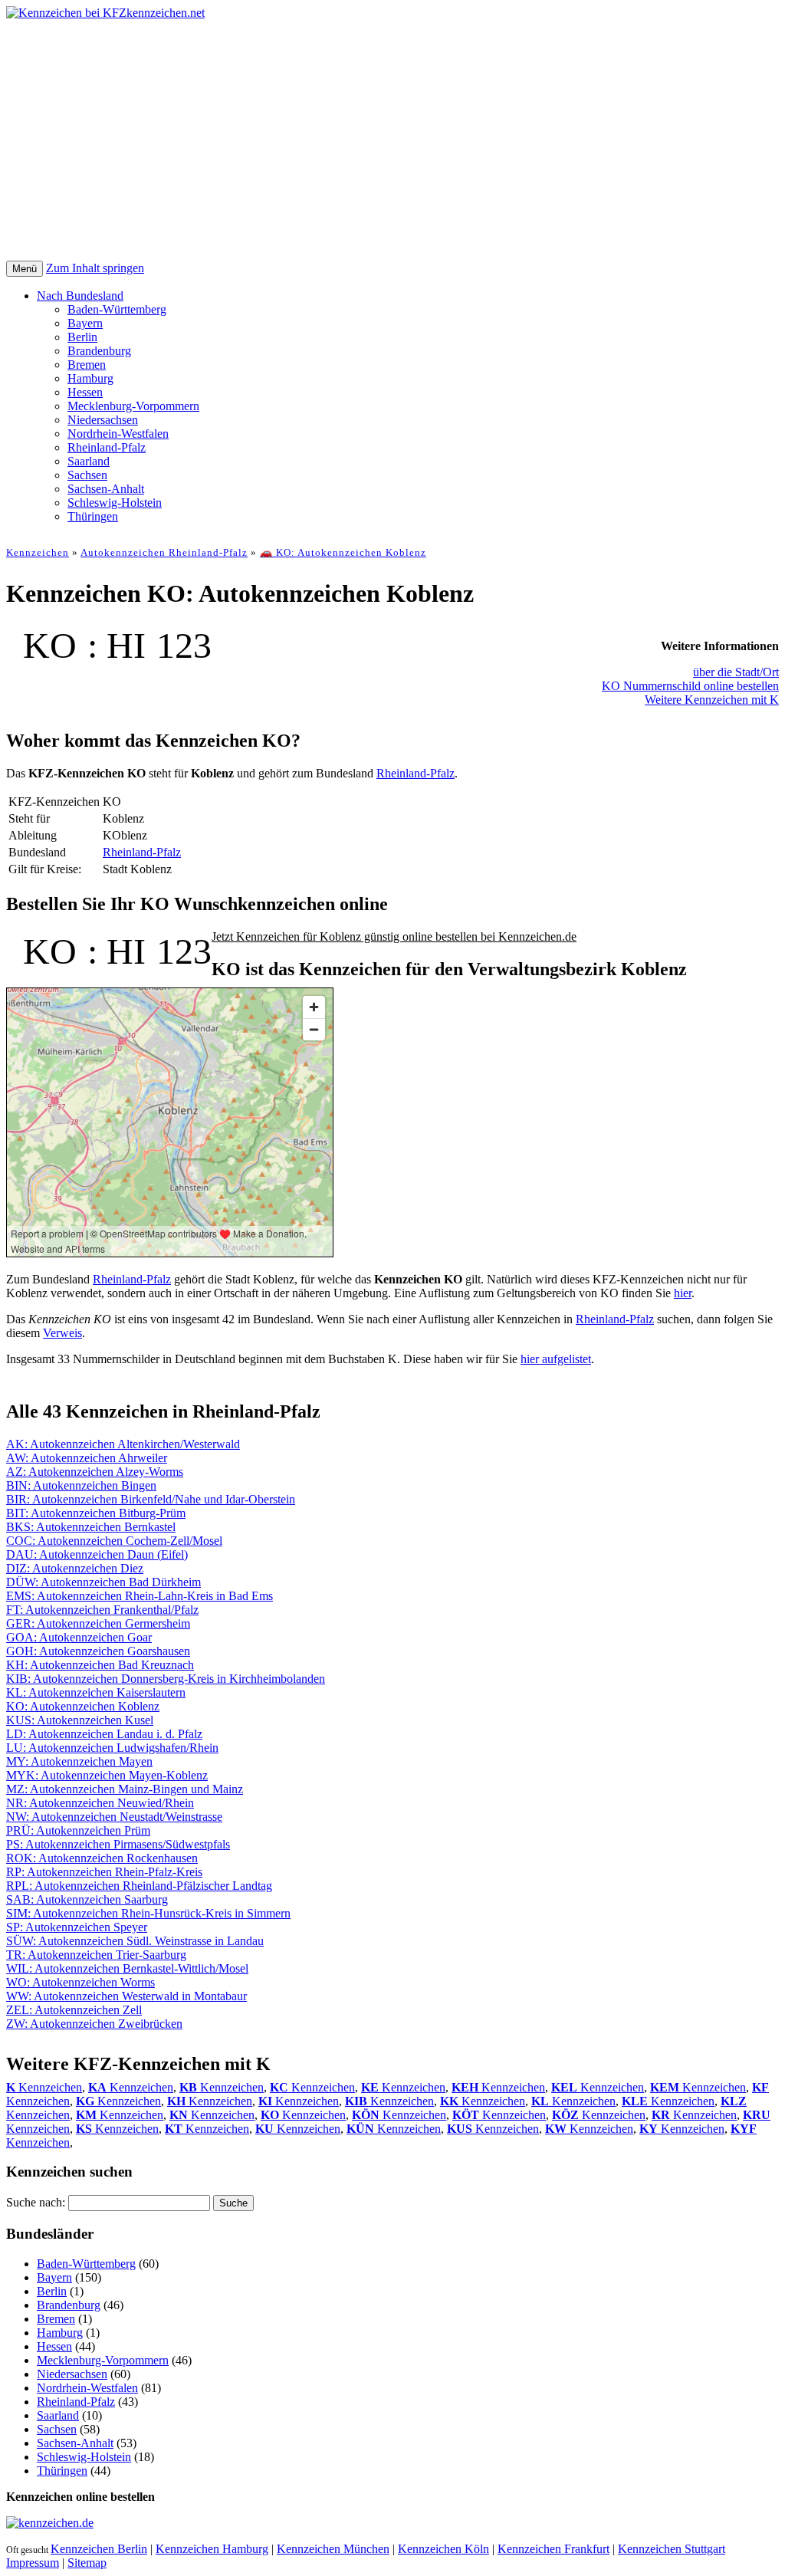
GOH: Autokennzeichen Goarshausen (98, 1651)
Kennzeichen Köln (443, 2549)
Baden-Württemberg (117, 309)
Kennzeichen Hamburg (212, 2549)
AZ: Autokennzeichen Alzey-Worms (95, 1472)
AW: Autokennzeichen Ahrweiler (87, 1458)
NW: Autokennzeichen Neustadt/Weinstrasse (114, 1817)
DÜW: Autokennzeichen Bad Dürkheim (103, 1582)
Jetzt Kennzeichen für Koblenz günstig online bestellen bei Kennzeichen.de (394, 936)
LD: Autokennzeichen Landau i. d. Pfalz (104, 1734)
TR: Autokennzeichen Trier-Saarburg (96, 1955)
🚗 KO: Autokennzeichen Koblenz (343, 552)
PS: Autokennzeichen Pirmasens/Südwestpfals (118, 1844)
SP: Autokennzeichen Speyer (77, 1927)
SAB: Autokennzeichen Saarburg (87, 1899)
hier (683, 1293)
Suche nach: (36, 2202)
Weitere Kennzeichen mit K (712, 700)
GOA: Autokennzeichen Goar (79, 1637)
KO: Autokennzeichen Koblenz (83, 1706)
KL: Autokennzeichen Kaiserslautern (96, 1692)
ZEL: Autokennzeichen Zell (74, 2010)
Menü (25, 269)
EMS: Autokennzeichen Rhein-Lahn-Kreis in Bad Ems (140, 1596)
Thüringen (93, 516)
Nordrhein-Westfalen (118, 434)
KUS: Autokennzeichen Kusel (80, 1720)
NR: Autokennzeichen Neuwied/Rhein (100, 1803)
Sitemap (87, 2563)
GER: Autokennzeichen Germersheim (98, 1623)
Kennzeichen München (333, 2549)
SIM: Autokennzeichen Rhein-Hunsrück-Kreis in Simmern (148, 1913)
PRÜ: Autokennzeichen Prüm (78, 1830)
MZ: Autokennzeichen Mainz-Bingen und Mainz (125, 1789)
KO (50, 645)
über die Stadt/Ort (736, 672)
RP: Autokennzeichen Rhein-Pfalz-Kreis (104, 1872)
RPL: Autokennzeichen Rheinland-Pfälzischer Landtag (139, 1886)
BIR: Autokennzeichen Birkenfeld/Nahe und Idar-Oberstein (151, 1499)
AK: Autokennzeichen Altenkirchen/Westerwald (123, 1444)
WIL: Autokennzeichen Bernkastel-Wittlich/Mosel (127, 1968)
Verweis (62, 1333)
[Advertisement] (392, 146)
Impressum (33, 2563)
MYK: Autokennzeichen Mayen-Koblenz (107, 1775)
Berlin (82, 337)
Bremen (87, 365)
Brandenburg (99, 351)
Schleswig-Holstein (115, 503)
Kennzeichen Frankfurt (553, 2549)
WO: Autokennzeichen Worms (80, 1982)
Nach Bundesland (80, 296)
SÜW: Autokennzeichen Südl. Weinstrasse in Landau (135, 1941)
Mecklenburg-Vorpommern (133, 406)
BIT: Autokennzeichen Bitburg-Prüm (96, 1513)
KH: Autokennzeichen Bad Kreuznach (100, 1665)
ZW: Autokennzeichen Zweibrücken (94, 2024)
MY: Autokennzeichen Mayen (79, 1761)
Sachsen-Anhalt (106, 489)
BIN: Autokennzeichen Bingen (81, 1485)
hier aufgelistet (556, 1359)
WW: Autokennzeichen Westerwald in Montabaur (126, 1996)
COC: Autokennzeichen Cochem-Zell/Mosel (114, 1541)
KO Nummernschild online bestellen (690, 686)
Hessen (85, 392)
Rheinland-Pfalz (107, 447)
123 (184, 645)
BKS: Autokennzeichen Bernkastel (91, 1527)
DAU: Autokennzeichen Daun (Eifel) (97, 1554)
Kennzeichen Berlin (99, 2549)
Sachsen (87, 475)
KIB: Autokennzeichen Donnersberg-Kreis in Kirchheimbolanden (166, 1679)
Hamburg (90, 378)
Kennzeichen (38, 552)
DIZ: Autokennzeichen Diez (75, 1568)
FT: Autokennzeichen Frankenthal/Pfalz (102, 1610)
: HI (117, 645)
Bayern (85, 323)
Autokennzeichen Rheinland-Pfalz (164, 552)
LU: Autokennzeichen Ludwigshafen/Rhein (112, 1748)
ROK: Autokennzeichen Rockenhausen (102, 1858)
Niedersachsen (103, 420)
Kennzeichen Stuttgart (672, 2549)
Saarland (89, 461)
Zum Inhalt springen (95, 268)
